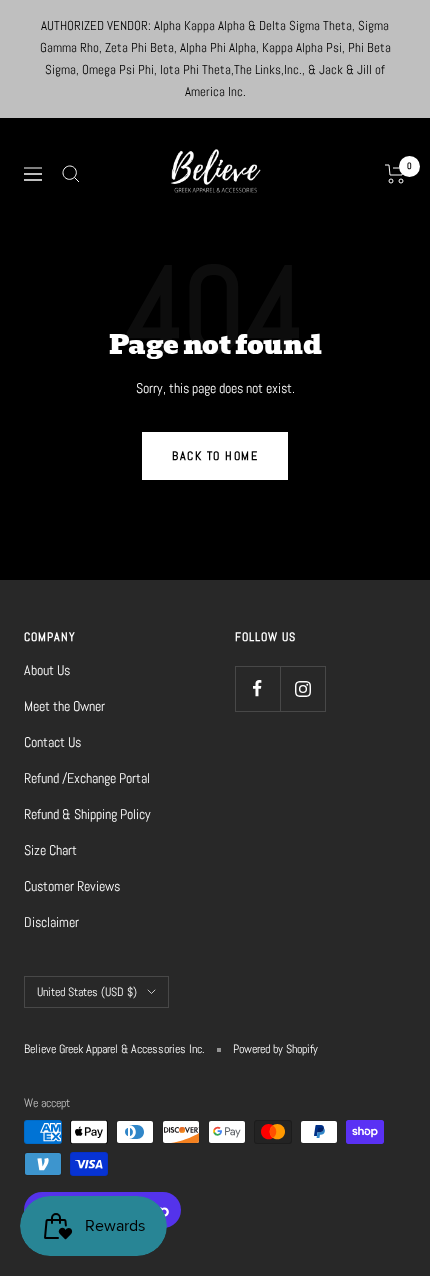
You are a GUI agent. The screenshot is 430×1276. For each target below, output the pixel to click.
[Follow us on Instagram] (302, 688)
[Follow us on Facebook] (257, 688)
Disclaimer (51, 922)
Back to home (215, 456)
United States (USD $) (87, 992)
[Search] (71, 174)
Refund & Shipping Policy (87, 814)
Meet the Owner (64, 706)
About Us (47, 670)
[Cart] (395, 174)
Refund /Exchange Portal (87, 778)
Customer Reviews (72, 886)
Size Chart (50, 850)
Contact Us (52, 742)
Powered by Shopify (275, 1049)
